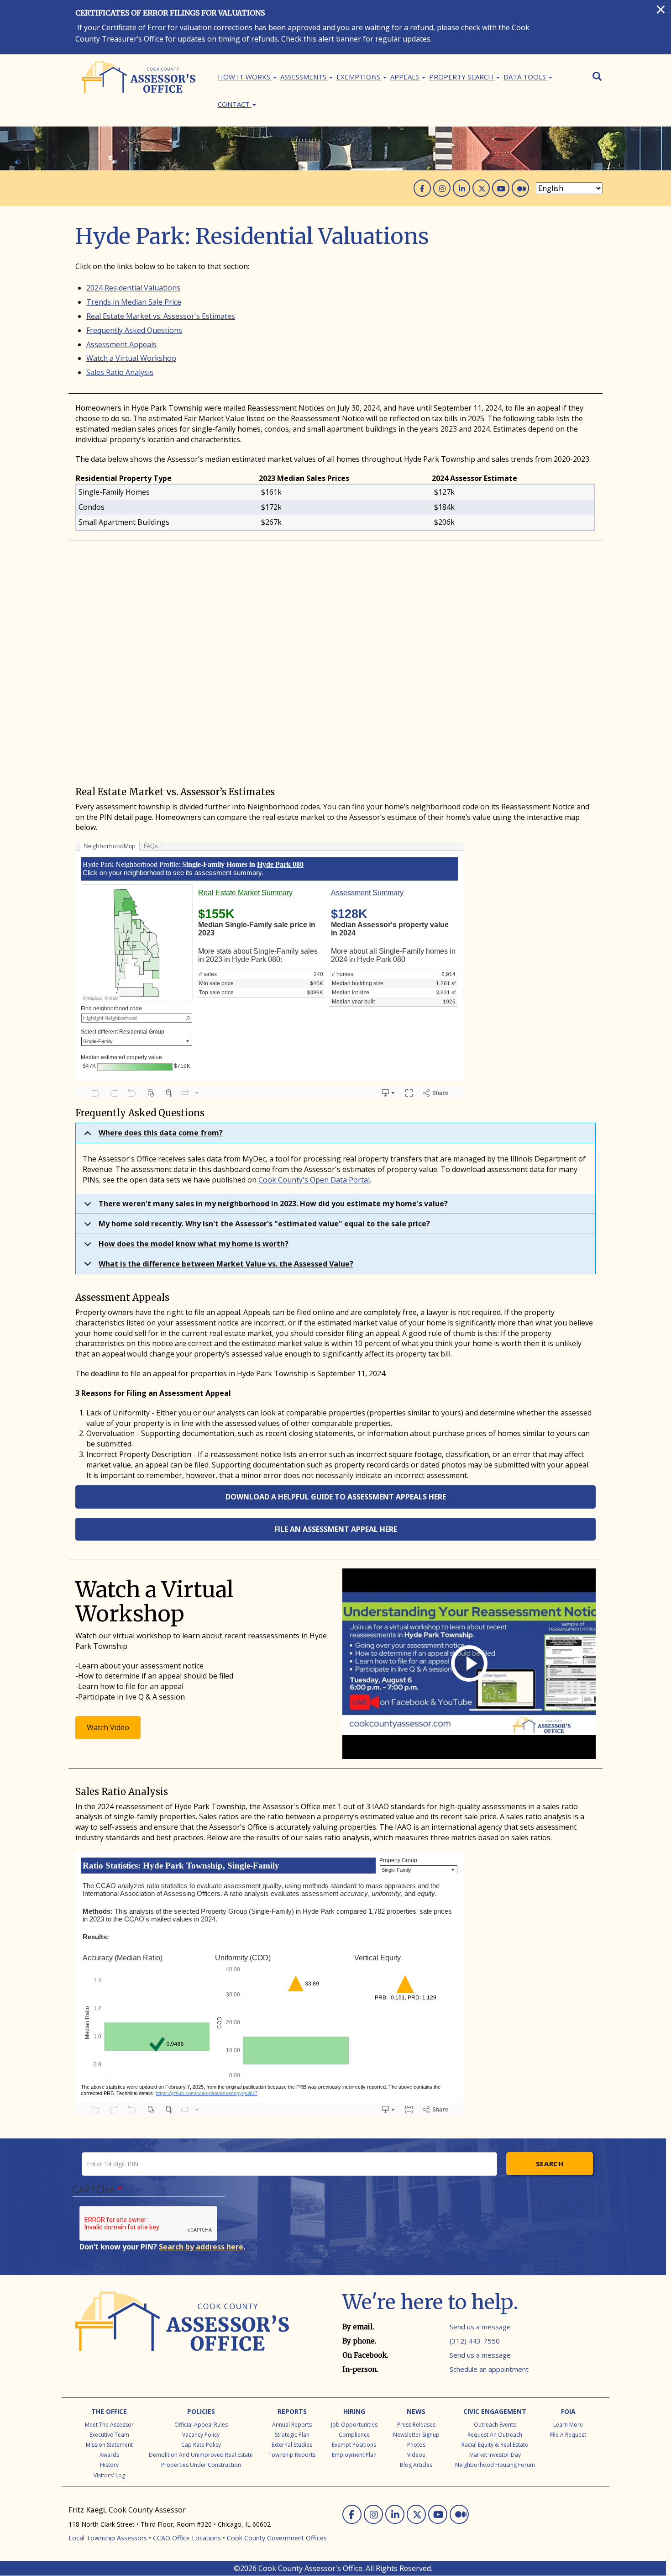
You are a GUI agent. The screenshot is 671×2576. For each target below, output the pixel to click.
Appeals (406, 77)
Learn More (568, 2425)
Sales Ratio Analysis (120, 372)
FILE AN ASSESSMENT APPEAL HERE (336, 1529)
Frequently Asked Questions (134, 330)
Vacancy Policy (201, 2435)
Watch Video (108, 1727)
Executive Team (109, 2435)
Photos (416, 2445)
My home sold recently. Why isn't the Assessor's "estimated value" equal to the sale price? (264, 1224)
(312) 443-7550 (475, 2341)
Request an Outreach (495, 2435)
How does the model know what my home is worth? (194, 1244)
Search (550, 2164)
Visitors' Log (109, 2475)
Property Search (462, 77)
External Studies (292, 2445)
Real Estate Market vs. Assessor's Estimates (161, 316)
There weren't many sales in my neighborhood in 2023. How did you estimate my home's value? (273, 1204)
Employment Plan (354, 2455)
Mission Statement (109, 2445)
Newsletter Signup (416, 2435)
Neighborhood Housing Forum (495, 2465)
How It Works (245, 77)
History (109, 2465)
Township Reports (292, 2455)
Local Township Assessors (108, 2538)
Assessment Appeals (121, 344)
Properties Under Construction (201, 2465)
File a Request (568, 2435)
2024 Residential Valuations (133, 288)
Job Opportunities (354, 2425)
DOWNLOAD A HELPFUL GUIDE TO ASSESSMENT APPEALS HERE (336, 1497)
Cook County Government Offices (277, 2538)
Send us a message (480, 2327)
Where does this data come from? (161, 1133)
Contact (235, 104)
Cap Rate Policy (201, 2445)
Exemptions (359, 77)
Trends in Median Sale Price (134, 302)
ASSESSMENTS (304, 77)
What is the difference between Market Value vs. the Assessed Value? (226, 1264)
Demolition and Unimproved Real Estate (201, 2455)
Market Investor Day (495, 2455)
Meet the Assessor (109, 2425)
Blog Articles (416, 2465)
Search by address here (201, 2247)
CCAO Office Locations (187, 2538)
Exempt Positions (354, 2445)
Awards (109, 2455)
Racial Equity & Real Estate (495, 2445)
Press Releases (416, 2425)
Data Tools (526, 77)
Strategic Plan (292, 2435)
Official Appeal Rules (201, 2425)
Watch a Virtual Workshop (131, 358)
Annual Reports (292, 2425)
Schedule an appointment (489, 2369)
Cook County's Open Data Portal (314, 1180)
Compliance (354, 2435)
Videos (416, 2455)
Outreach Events (495, 2425)
